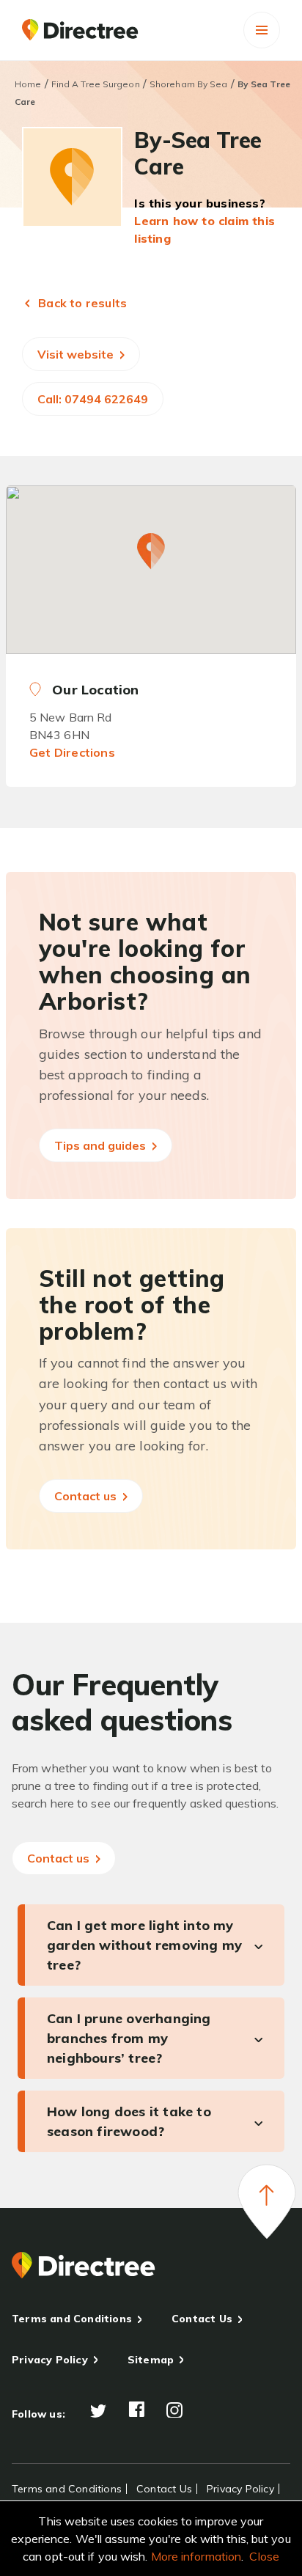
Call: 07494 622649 (93, 399)
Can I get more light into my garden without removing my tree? (144, 1945)
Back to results (81, 303)
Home (28, 84)
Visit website (77, 354)
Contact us (87, 1496)
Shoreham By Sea (189, 84)
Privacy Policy (50, 2360)
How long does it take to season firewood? (129, 2121)
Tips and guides (102, 1145)
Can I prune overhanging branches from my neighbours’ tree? (129, 2038)
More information (196, 2556)
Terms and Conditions (72, 2319)
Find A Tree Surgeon (96, 84)
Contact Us (202, 2319)
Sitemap (151, 2360)
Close (264, 2556)
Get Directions (72, 752)
